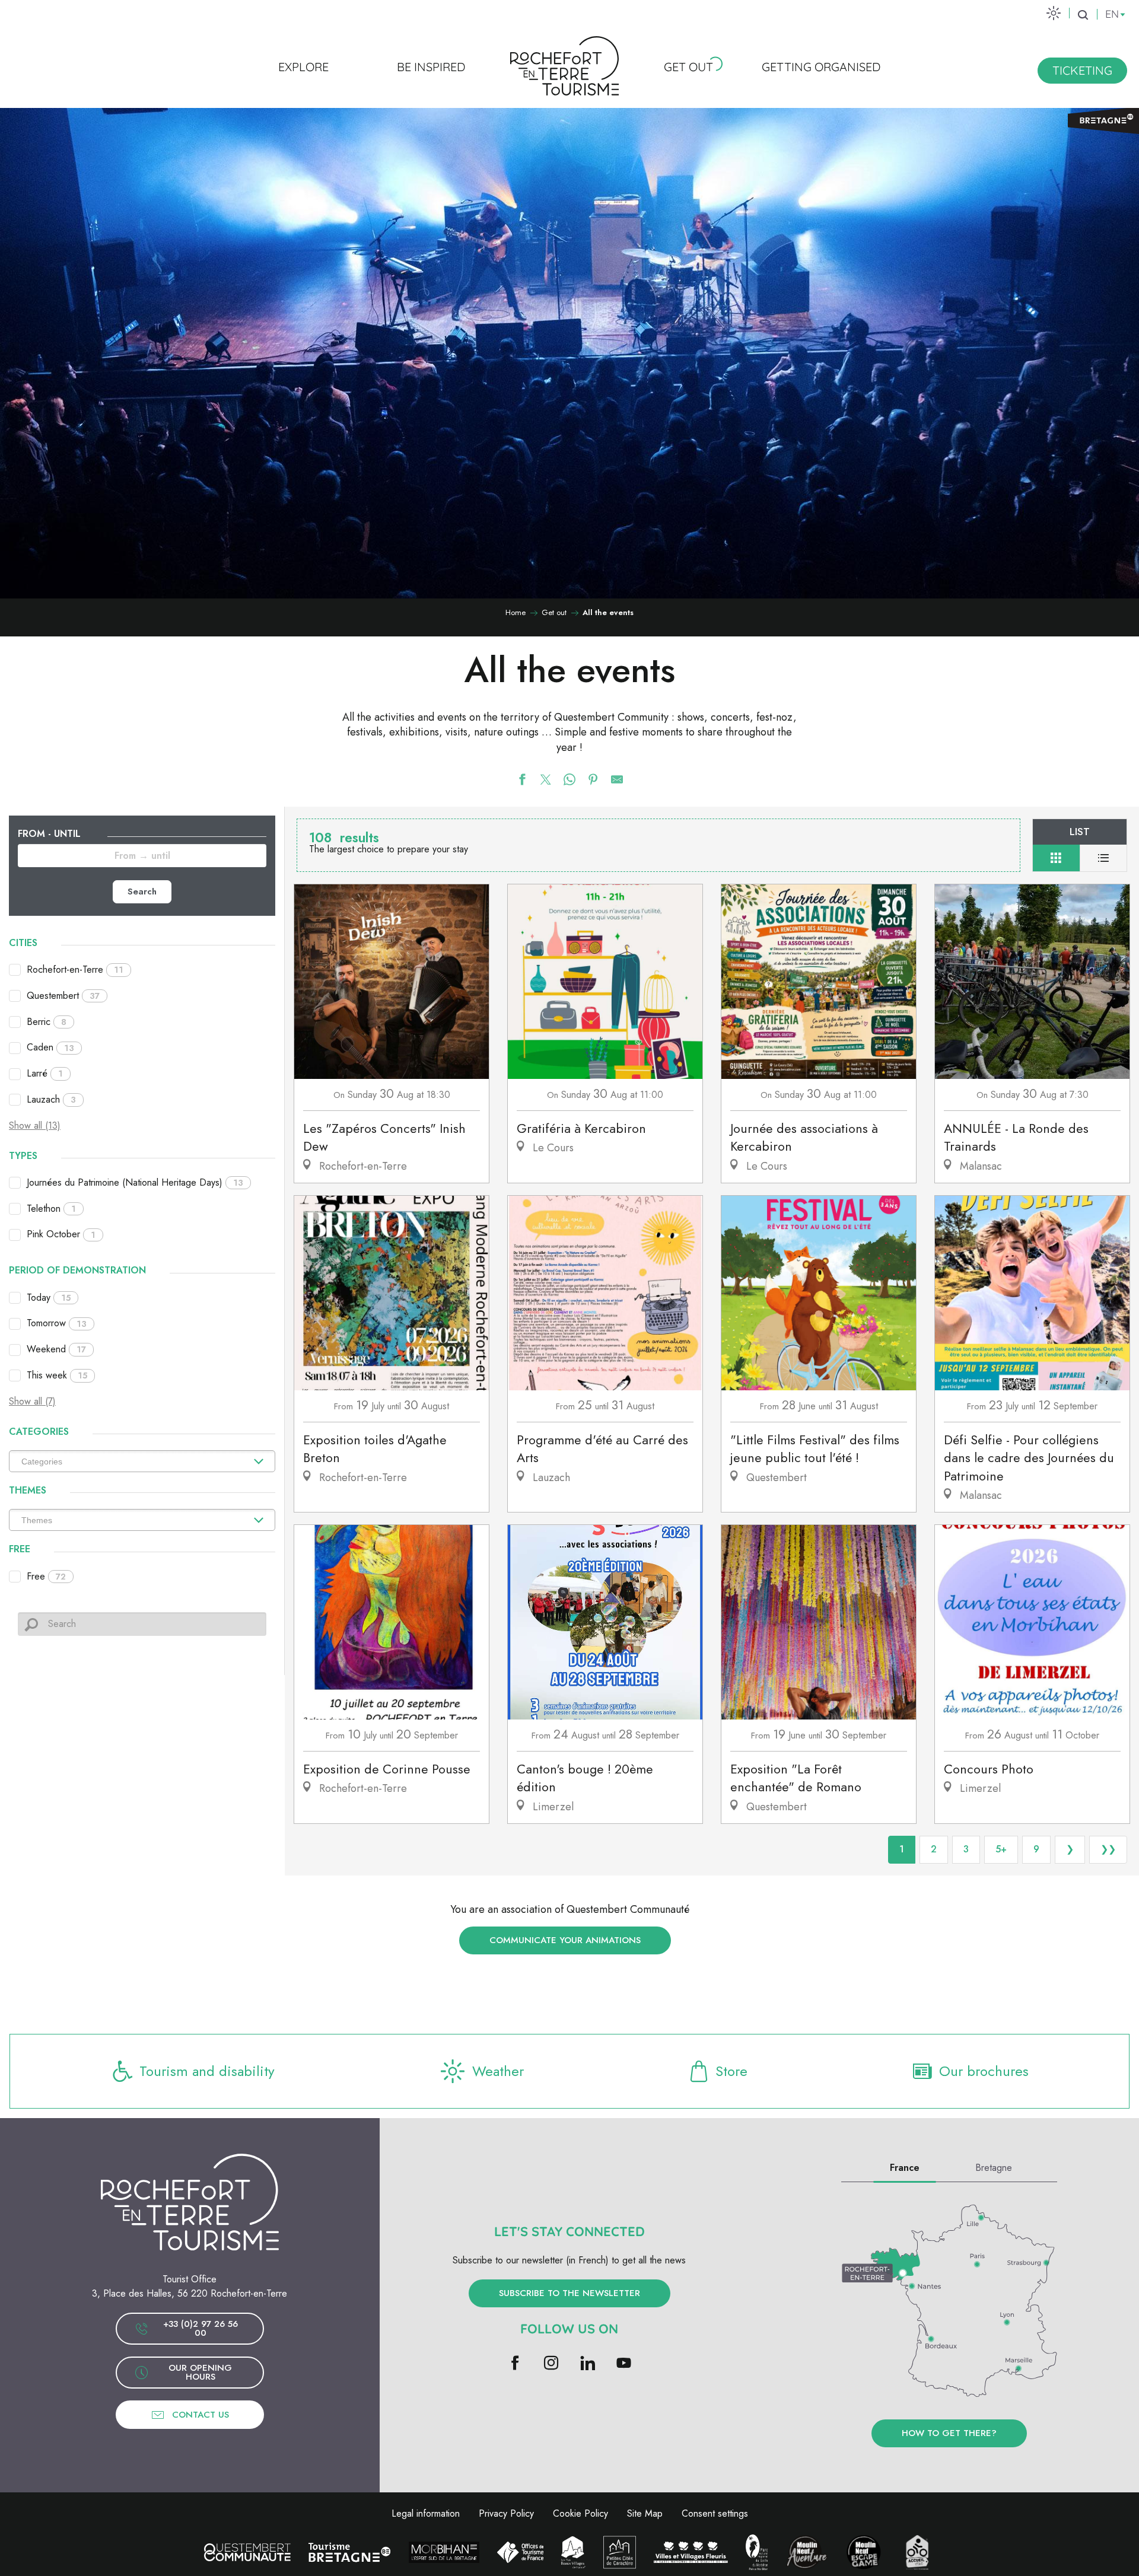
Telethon (51, 1209)
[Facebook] (515, 2364)
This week (57, 1375)
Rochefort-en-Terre (75, 969)
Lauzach (51, 1099)
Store (731, 2071)
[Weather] (1054, 13)
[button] (1083, 15)
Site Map (645, 2513)
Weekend (56, 1349)
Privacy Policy (506, 2513)
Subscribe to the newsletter (569, 2293)
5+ (1001, 1849)
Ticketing (1082, 70)
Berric (47, 1022)
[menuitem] (303, 66)
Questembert (63, 996)
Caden (50, 1047)
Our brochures (984, 2071)
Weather (498, 2071)
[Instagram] (551, 2364)
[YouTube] (624, 2364)
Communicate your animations (565, 1940)
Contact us (201, 2415)
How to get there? (949, 2433)
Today (49, 1297)
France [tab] (905, 2168)
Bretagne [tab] (994, 2168)
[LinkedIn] (588, 2364)
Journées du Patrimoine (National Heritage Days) (135, 1182)
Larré (45, 1073)
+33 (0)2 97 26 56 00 (201, 2328)
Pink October (61, 1234)
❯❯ (1108, 1849)
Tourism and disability (207, 2071)
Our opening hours (200, 2372)
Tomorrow (57, 1323)
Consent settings (715, 2513)
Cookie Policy (580, 2513)
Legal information (426, 2513)
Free (46, 1576)
